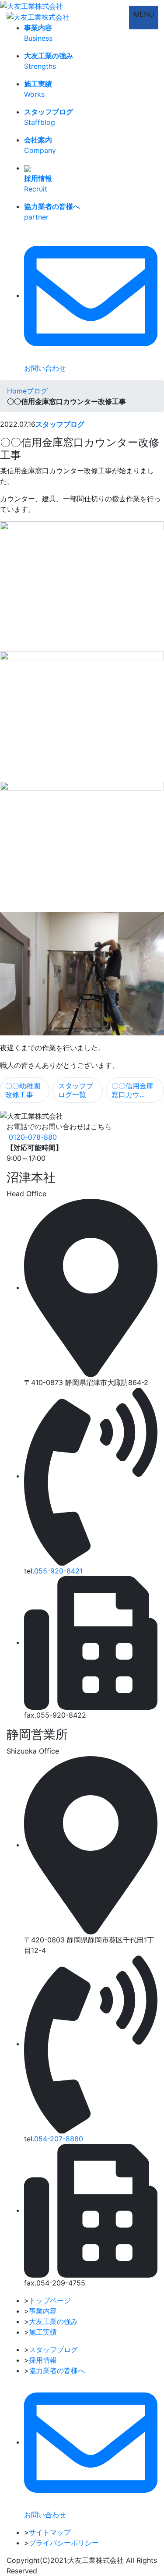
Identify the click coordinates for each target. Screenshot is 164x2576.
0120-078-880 (33, 1137)
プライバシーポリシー (64, 2543)
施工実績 (43, 2332)
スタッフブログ (60, 424)
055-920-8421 (58, 1571)
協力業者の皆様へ (57, 2370)
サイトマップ (50, 2532)
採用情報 (43, 2360)
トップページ (50, 2300)
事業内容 (43, 2311)
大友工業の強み (53, 2321)
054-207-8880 (59, 2139)
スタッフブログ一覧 (76, 1090)
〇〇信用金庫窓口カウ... (133, 1090)
